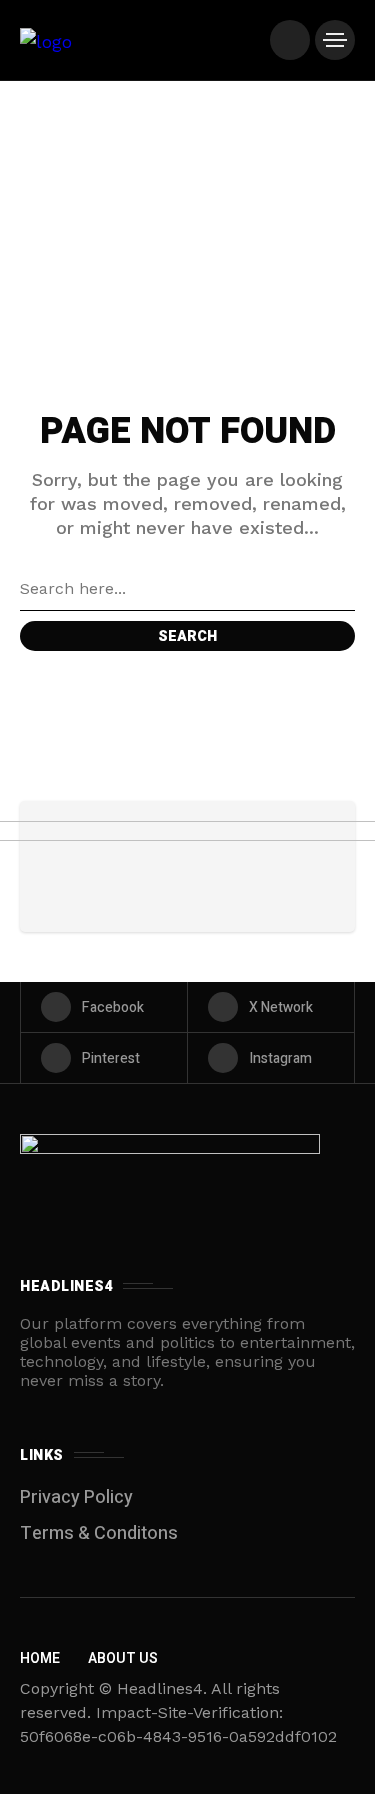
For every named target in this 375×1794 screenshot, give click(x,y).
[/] (290, 40)
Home (40, 1658)
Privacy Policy (76, 1497)
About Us (123, 1658)
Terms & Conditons (99, 1533)
